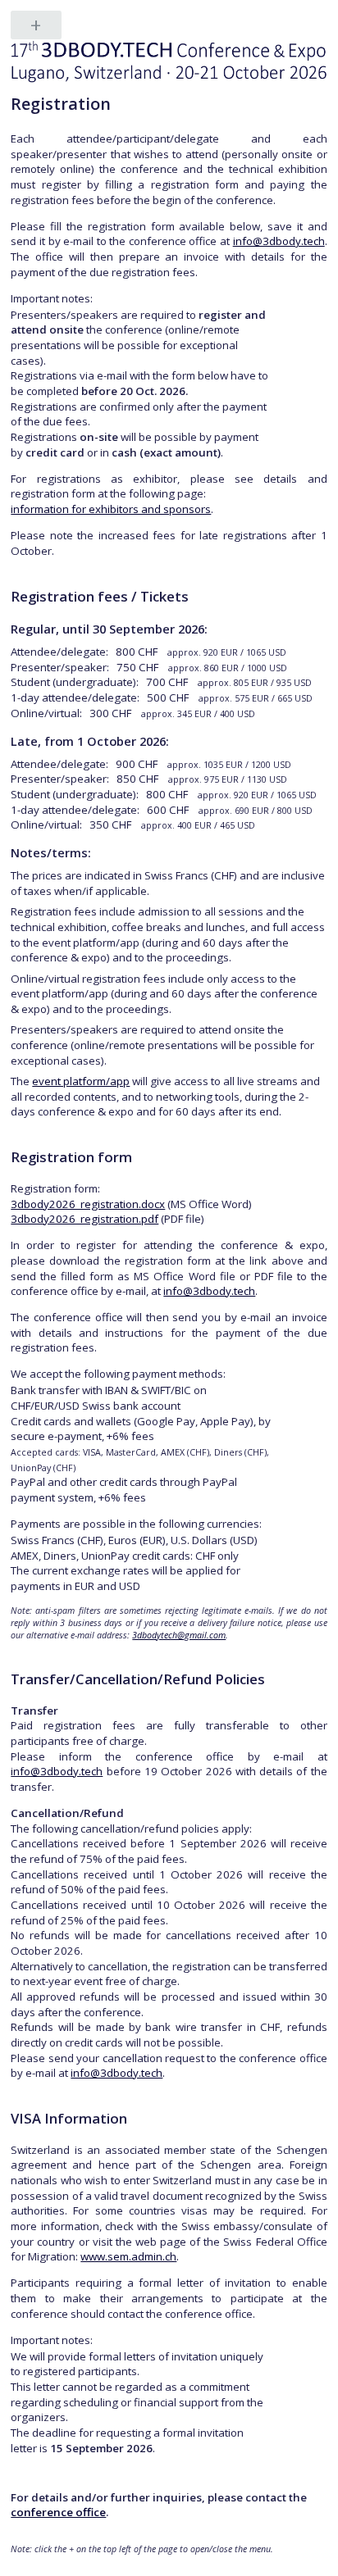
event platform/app (81, 1081)
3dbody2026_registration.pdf (84, 1219)
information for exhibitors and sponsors (111, 509)
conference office (58, 2512)
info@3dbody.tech (279, 241)
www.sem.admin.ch (128, 2256)
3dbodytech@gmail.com (179, 1635)
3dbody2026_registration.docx (88, 1204)
